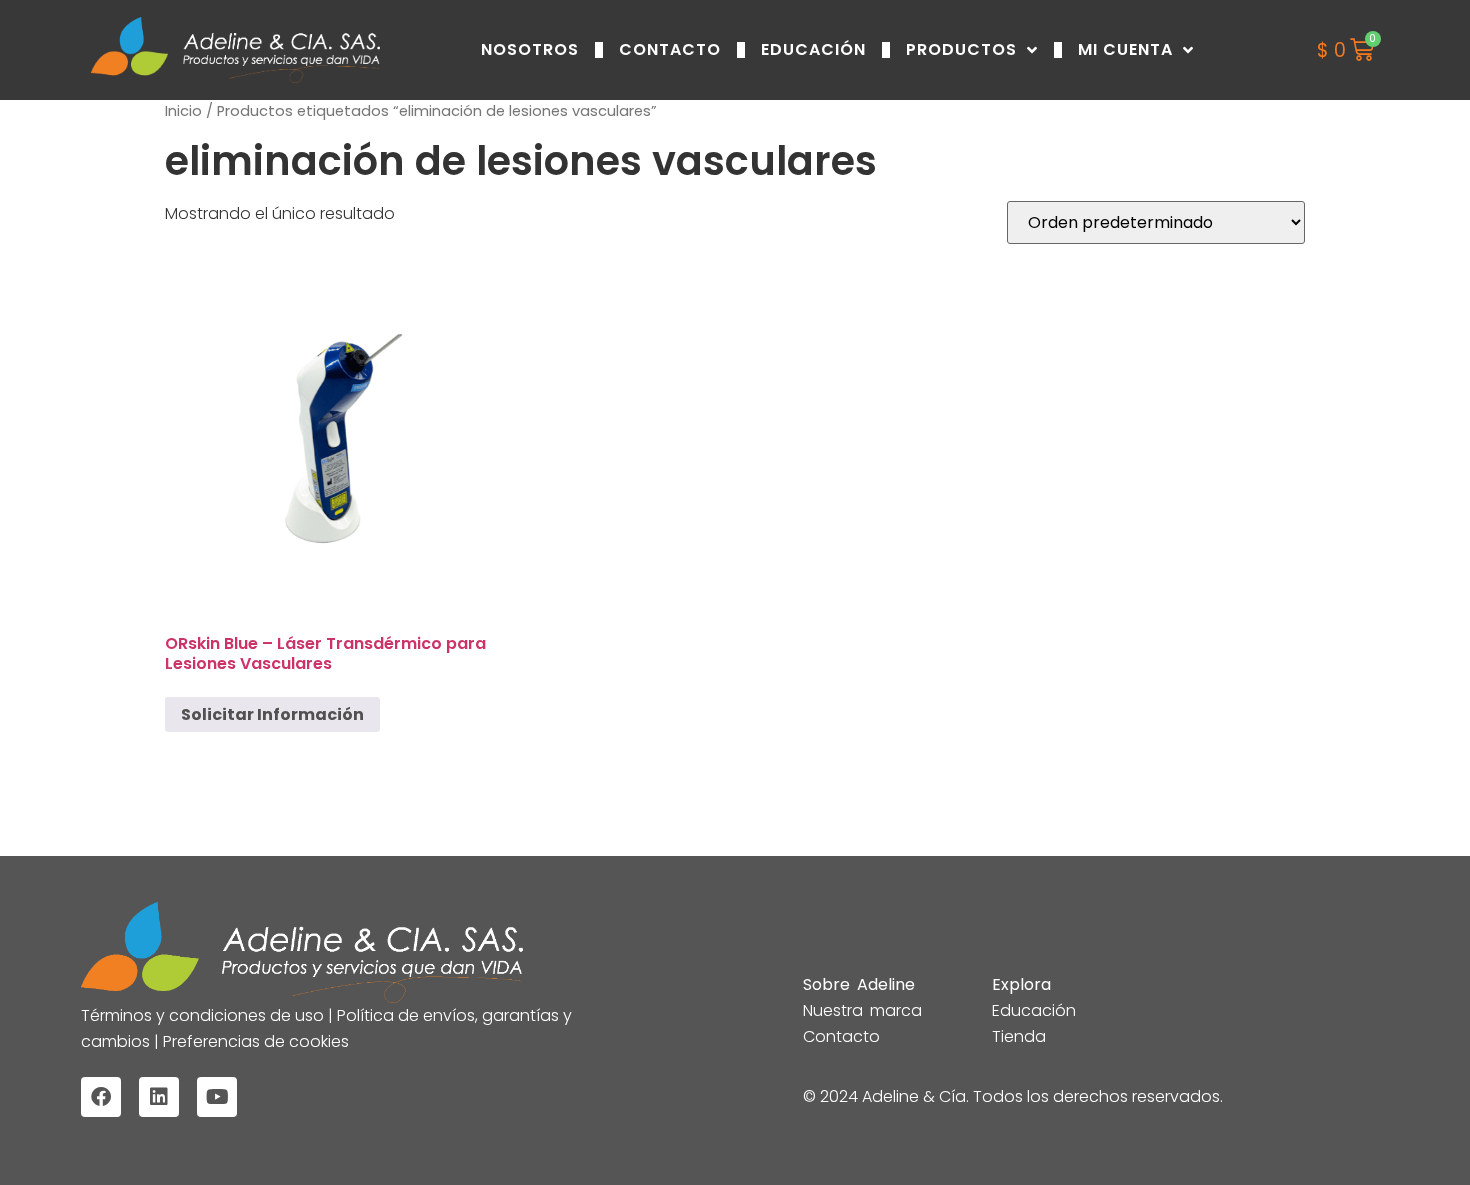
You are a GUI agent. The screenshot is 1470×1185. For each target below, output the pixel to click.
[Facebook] (101, 1097)
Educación (813, 49)
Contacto (670, 49)
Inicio (183, 111)
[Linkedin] (159, 1097)
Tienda (1019, 1036)
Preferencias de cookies (254, 1041)
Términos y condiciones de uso (204, 1015)
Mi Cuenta (1125, 49)
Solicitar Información (272, 714)
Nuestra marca (862, 1010)
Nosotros (530, 49)
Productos (961, 49)
